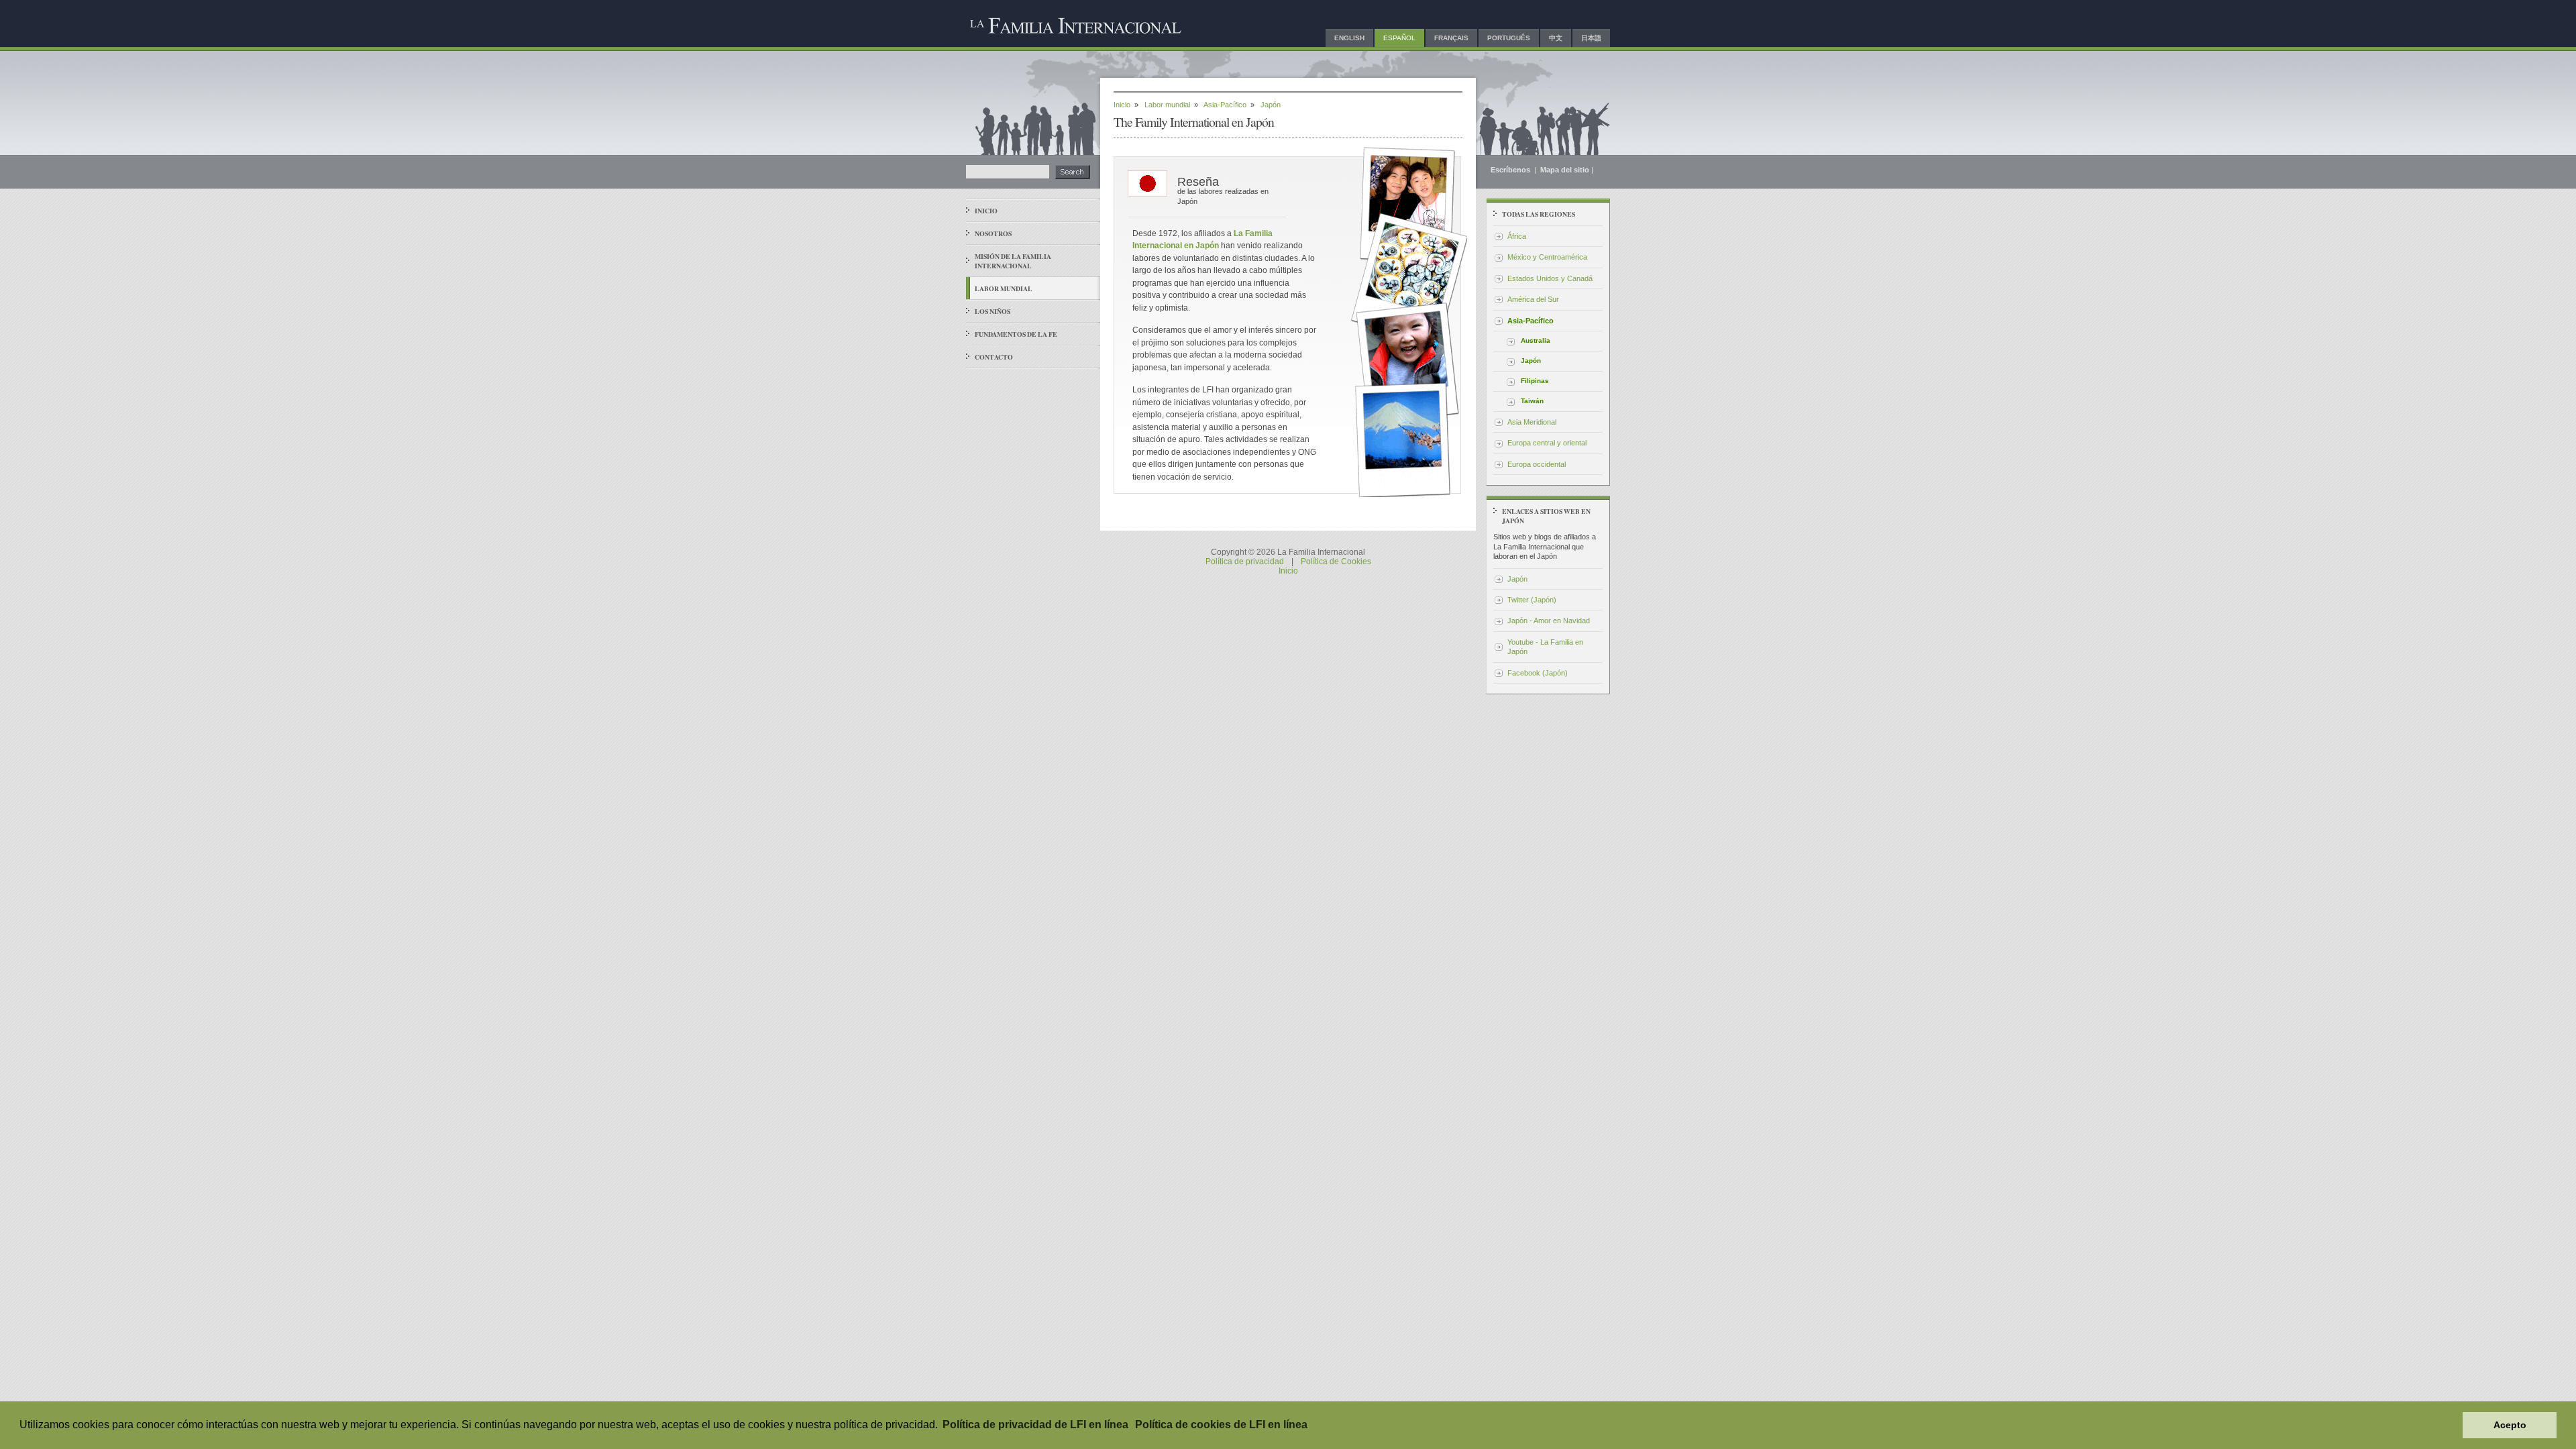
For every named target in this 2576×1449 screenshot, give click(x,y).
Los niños (992, 311)
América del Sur (1533, 299)
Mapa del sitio (1565, 170)
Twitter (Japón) (1532, 600)
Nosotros (993, 233)
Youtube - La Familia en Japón (1545, 647)
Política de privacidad (1245, 561)
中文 (1556, 38)
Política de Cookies (1336, 561)
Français (1451, 38)
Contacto (994, 357)
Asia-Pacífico (1225, 105)
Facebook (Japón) (1538, 673)
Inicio (986, 211)
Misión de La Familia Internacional (1013, 261)
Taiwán (1532, 401)
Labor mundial (1004, 288)
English (1349, 38)
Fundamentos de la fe (1016, 334)
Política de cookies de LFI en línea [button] (1221, 1425)
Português (1509, 38)
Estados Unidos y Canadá (1550, 278)
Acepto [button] (2510, 1425)
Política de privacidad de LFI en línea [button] (1035, 1425)
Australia (1536, 340)
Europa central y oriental (1547, 443)
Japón (1531, 361)
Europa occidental (1537, 464)
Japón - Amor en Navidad (1549, 621)
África (1517, 236)
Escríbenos (1511, 170)
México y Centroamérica (1547, 257)
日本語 (1591, 38)
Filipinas (1535, 381)
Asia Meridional (1532, 422)
